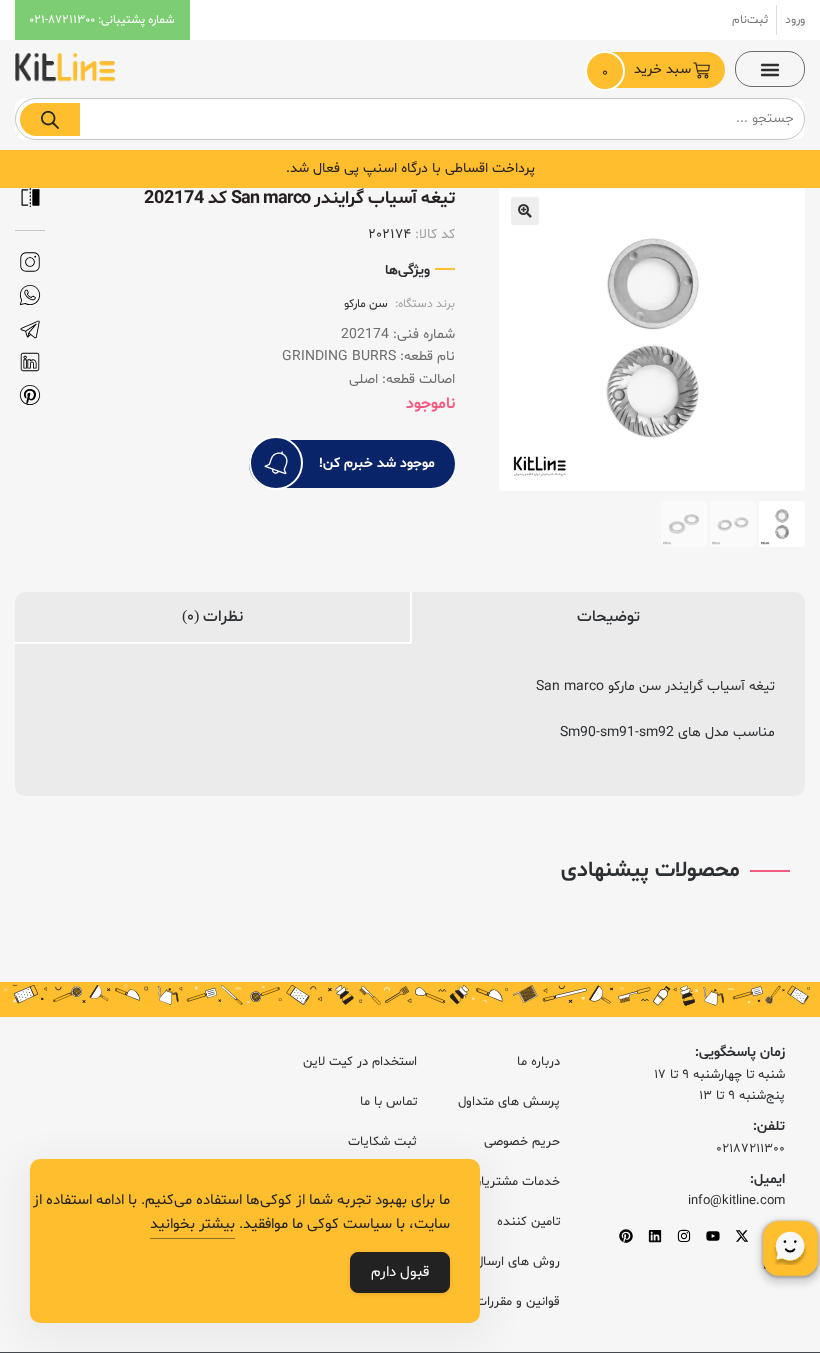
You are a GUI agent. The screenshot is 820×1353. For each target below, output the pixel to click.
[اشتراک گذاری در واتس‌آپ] (30, 295)
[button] (770, 69)
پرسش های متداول (509, 1102)
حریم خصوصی (522, 1142)
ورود (795, 20)
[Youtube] (713, 1236)
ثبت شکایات (382, 1142)
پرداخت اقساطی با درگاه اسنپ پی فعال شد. (410, 168)
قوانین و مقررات (517, 1302)
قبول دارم (400, 1272)
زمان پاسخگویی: (740, 1052)
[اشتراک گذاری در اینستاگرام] (30, 262)
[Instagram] (684, 1236)
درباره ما (538, 1062)
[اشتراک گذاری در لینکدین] (30, 362)
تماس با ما (388, 1102)
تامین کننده (528, 1222)
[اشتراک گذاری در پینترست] (30, 395)
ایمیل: (767, 1179)
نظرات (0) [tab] (212, 617)
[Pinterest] (626, 1236)
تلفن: (769, 1126)
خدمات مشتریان (516, 1182)
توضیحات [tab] (608, 617)
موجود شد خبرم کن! (377, 463)
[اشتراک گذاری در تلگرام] (30, 329)
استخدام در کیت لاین (360, 1062)
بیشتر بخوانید (192, 1224)
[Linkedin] (655, 1236)
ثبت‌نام (750, 20)
